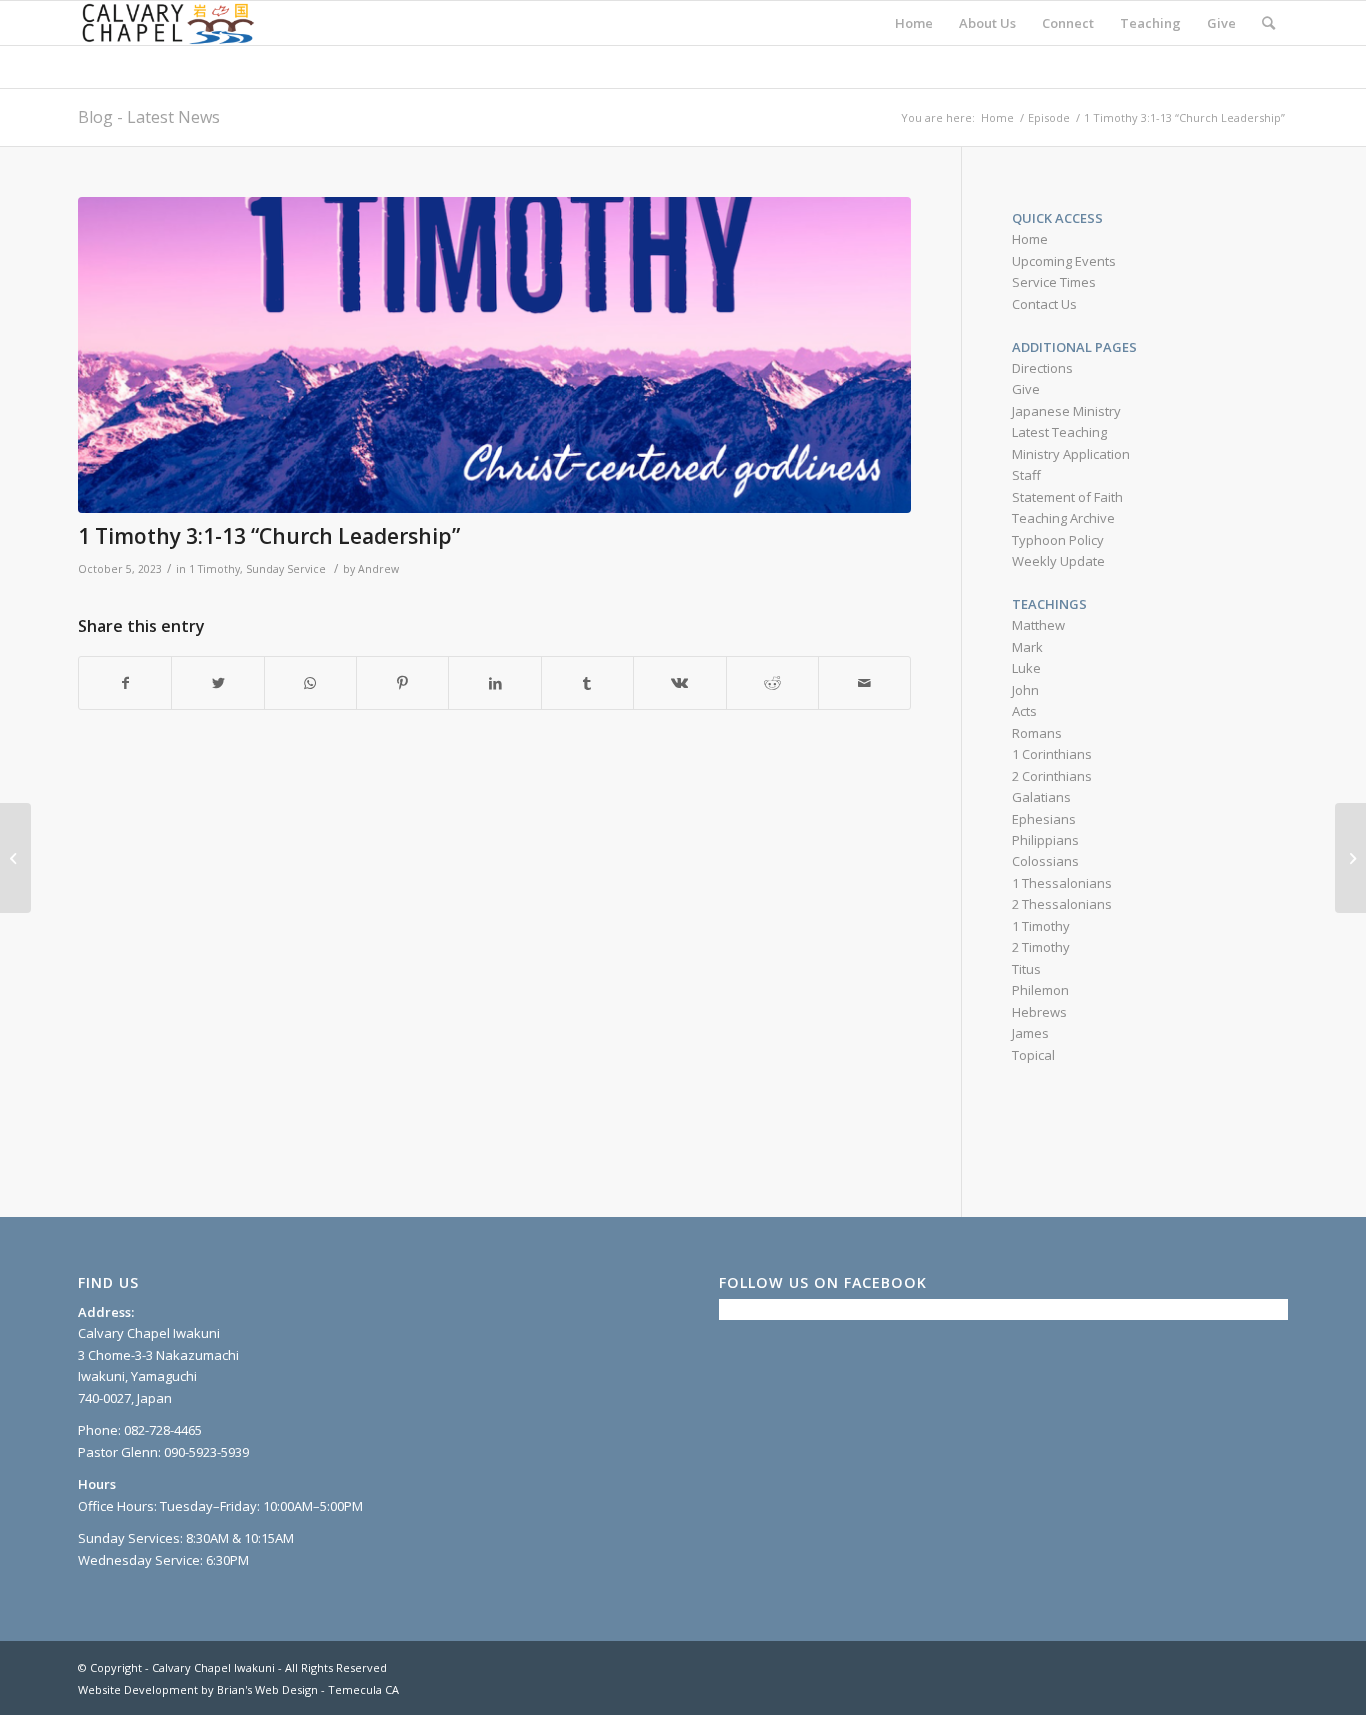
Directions (1042, 368)
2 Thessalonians (1062, 904)
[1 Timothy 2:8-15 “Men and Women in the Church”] (15, 858)
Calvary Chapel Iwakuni (213, 1667)
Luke (1026, 668)
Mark (1027, 647)
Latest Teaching (1059, 432)
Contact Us (1044, 304)
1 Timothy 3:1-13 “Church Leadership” (269, 536)
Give (1026, 389)
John (1025, 690)
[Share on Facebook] (125, 683)
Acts (1024, 711)
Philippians (1045, 840)
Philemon (1040, 990)
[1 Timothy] (494, 355)
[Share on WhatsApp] (310, 683)
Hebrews (1039, 1012)
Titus (1026, 969)
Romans (1037, 733)
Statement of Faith (1067, 497)
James (1030, 1033)
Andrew (378, 569)
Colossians (1045, 861)
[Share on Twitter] (217, 683)
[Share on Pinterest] (402, 683)
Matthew (1038, 625)
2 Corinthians (1052, 776)
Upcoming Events (1064, 261)
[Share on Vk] (679, 683)
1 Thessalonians (1062, 883)
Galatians (1041, 797)
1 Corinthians (1052, 754)
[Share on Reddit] (772, 683)
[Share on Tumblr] (587, 683)
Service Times (1054, 282)
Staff (1026, 475)
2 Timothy (1041, 947)
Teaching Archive (1063, 518)
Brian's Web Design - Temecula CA (308, 1689)
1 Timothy (214, 569)
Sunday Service (286, 569)
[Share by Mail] (864, 683)
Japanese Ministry (1066, 411)
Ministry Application (1071, 454)
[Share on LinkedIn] (494, 683)
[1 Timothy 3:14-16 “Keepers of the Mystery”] (1350, 858)
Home (1030, 239)
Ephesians (1044, 819)
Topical (1033, 1055)
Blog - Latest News (149, 117)
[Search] (1268, 23)
